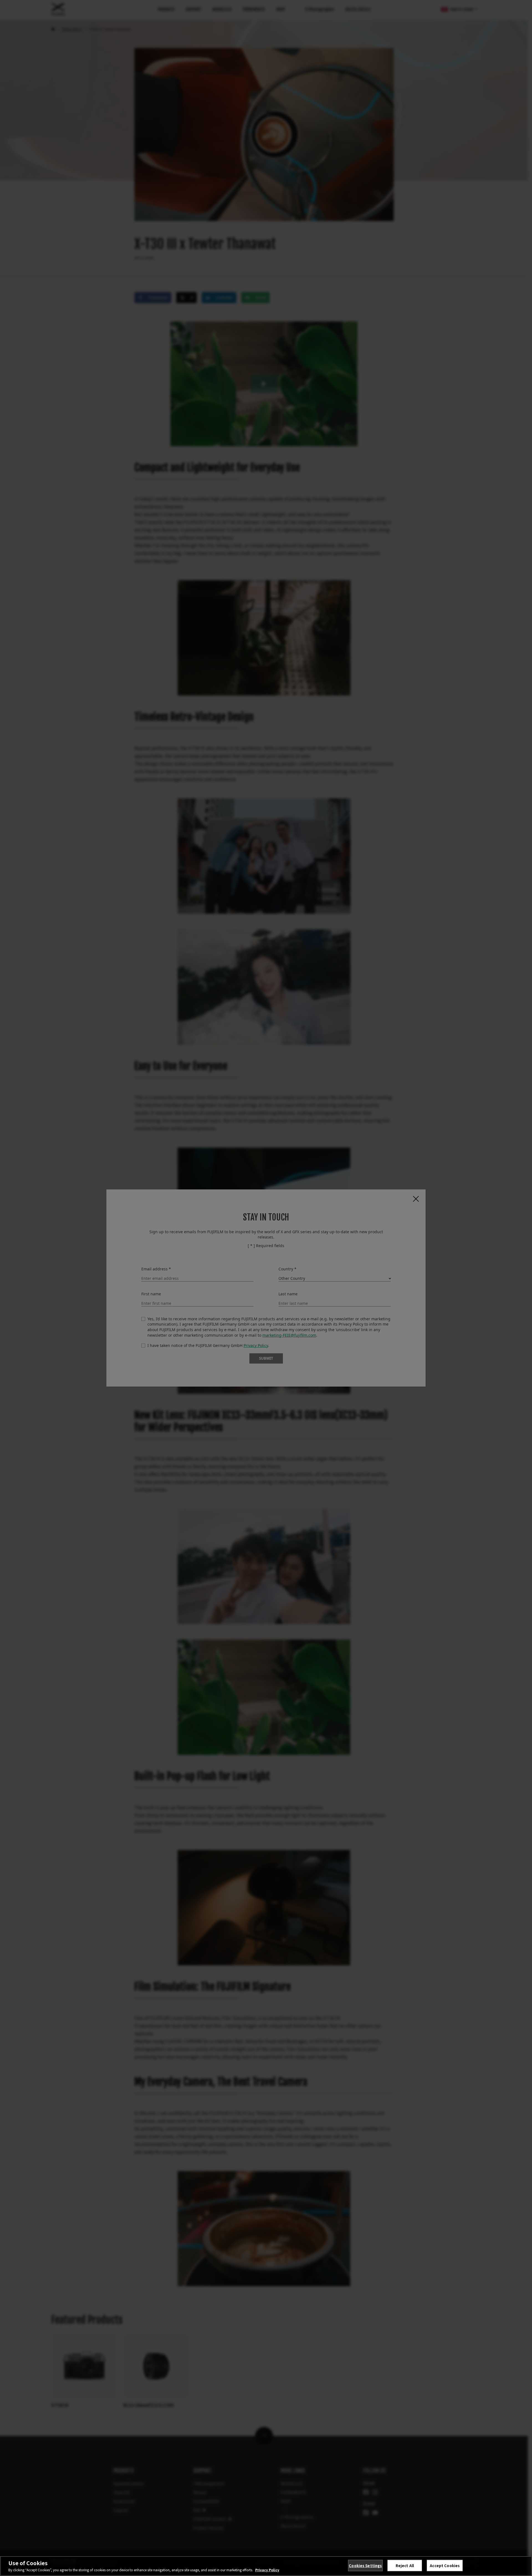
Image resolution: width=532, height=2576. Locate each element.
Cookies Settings (365, 2566)
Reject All (405, 2566)
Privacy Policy (267, 2570)
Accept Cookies (445, 2566)
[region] (266, 2566)
